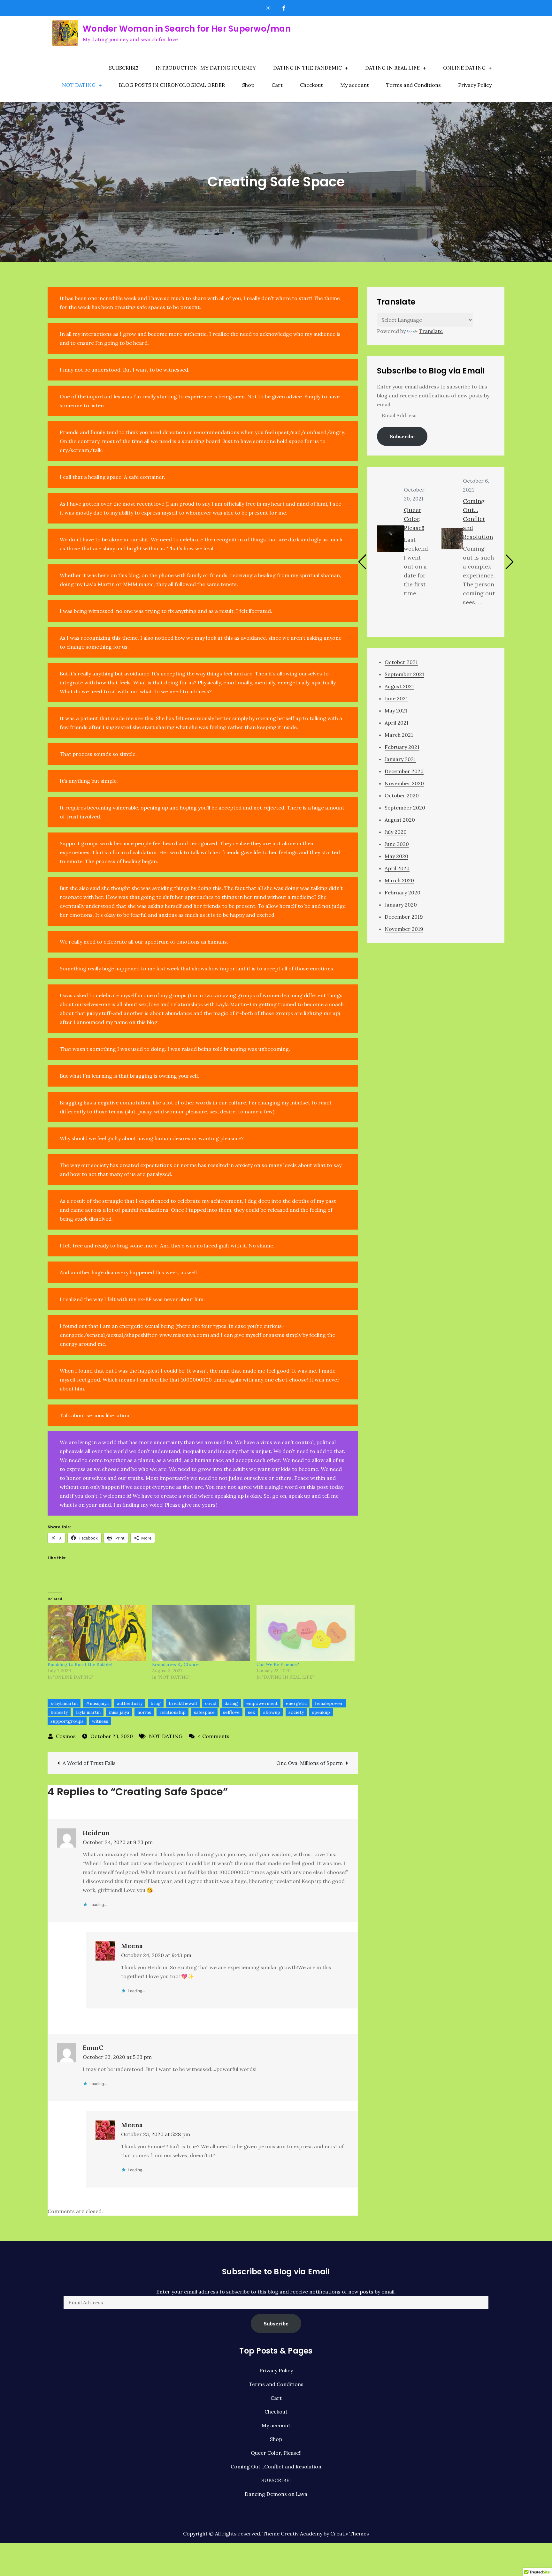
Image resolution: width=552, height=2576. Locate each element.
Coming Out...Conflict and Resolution (276, 2467)
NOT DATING (79, 85)
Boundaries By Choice (175, 1664)
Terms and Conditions (414, 85)
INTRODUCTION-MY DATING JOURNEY (206, 68)
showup (272, 1712)
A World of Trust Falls (89, 1763)
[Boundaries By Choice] (201, 1633)
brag (156, 1703)
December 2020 (404, 771)
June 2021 (396, 698)
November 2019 (404, 929)
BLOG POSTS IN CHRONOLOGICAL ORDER (172, 85)
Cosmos (66, 1736)
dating (231, 1703)
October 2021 (401, 662)
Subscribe (402, 436)
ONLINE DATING (464, 68)
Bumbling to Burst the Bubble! (80, 1664)
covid (211, 1703)
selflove (231, 1712)
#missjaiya (97, 1703)
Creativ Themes (350, 2534)
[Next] (509, 562)
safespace (204, 1712)
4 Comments (214, 1736)
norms (144, 1712)
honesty (59, 1712)
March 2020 (399, 880)
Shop (248, 85)
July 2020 (396, 832)
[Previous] (363, 562)
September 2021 (404, 674)
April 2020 (397, 868)
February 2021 (402, 747)
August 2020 (400, 820)
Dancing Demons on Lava (276, 2494)
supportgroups (67, 1721)
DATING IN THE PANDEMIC (307, 68)
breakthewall (183, 1703)
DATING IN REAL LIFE (392, 68)
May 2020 (396, 856)
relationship (172, 1712)
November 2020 (404, 783)
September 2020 (405, 808)
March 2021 (399, 735)
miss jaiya (119, 1712)
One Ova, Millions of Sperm (310, 1763)
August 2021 (399, 686)
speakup (321, 1712)
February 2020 (402, 893)
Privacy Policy (475, 85)
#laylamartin (64, 1703)
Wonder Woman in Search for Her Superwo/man (187, 29)
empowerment (262, 1703)
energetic (296, 1703)
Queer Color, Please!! (414, 519)
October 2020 (402, 795)
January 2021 (400, 759)
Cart (277, 85)
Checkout (311, 85)
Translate (431, 331)
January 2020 (401, 905)
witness (100, 1721)
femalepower (329, 1703)
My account (355, 85)
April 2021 (397, 723)
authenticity (130, 1703)
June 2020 (397, 844)
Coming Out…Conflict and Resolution (478, 519)
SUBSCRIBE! (124, 68)
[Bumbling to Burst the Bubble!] (97, 1633)
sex (251, 1712)
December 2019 (404, 917)
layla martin (88, 1712)
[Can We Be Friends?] (306, 1633)
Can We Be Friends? (278, 1664)
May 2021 (396, 711)
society (296, 1712)
